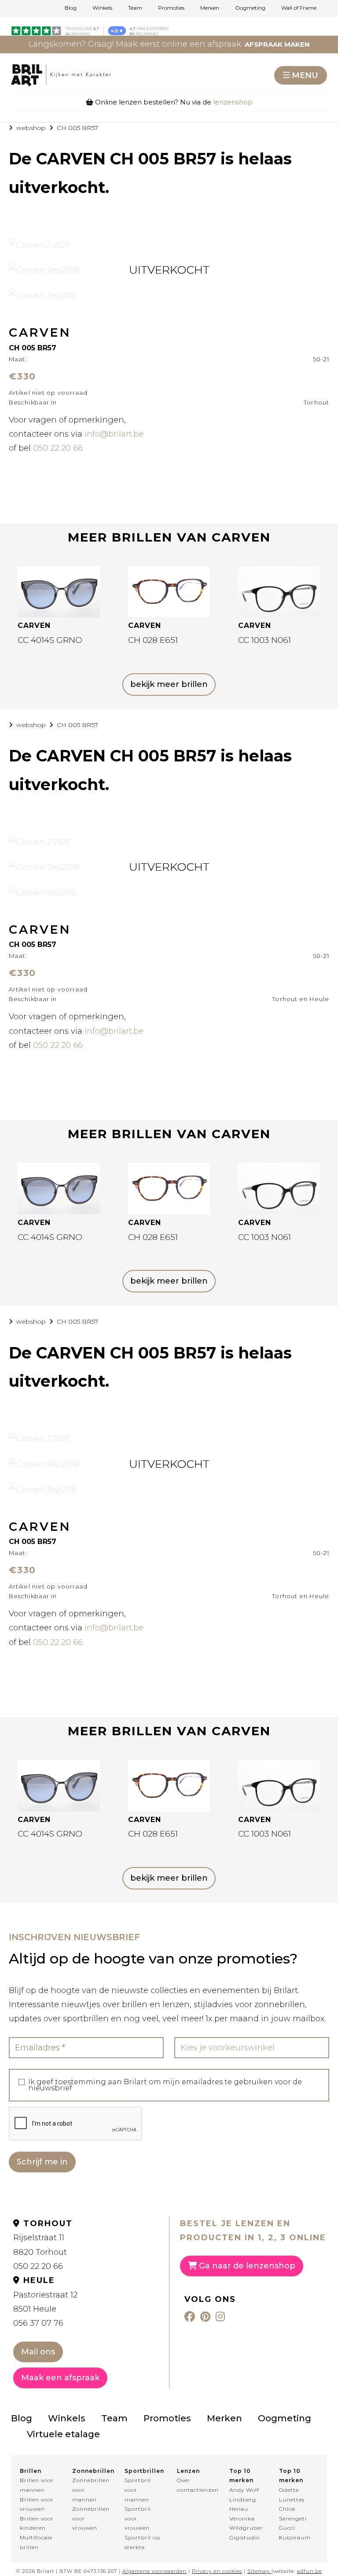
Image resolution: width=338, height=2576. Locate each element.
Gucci (287, 2528)
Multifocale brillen (36, 2542)
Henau (239, 2509)
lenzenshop (233, 102)
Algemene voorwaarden (154, 2571)
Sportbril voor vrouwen (138, 2518)
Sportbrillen (143, 2471)
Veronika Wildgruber (246, 2523)
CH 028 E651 (153, 640)
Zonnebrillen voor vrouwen (90, 2518)
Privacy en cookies (217, 2571)
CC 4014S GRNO (50, 640)
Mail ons (38, 2352)
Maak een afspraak (60, 2378)
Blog (71, 8)
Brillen (31, 2471)
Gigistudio (244, 2537)
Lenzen (188, 2471)
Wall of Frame (299, 8)
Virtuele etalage (63, 2434)
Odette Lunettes (292, 2495)
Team (135, 8)
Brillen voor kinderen (37, 2523)
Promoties (171, 8)
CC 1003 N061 (265, 640)
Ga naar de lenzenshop (246, 2266)
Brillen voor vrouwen (37, 2504)
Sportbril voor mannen (138, 2490)
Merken (210, 8)
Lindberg (243, 2500)
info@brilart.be (114, 434)
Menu (305, 75)
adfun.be (309, 2571)
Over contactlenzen (195, 2485)
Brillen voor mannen (37, 2485)
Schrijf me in (42, 2162)
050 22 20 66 (58, 448)
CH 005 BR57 (77, 128)
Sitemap (259, 2571)
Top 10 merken (241, 2476)
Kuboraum (295, 2537)
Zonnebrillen (90, 2471)
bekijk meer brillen (169, 684)
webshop (31, 128)
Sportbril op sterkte (142, 2542)
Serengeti (293, 2518)
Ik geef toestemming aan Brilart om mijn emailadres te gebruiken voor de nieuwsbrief (165, 2085)
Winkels (102, 8)
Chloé (287, 2509)
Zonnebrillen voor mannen (90, 2490)
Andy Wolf (244, 2490)
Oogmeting (250, 8)
